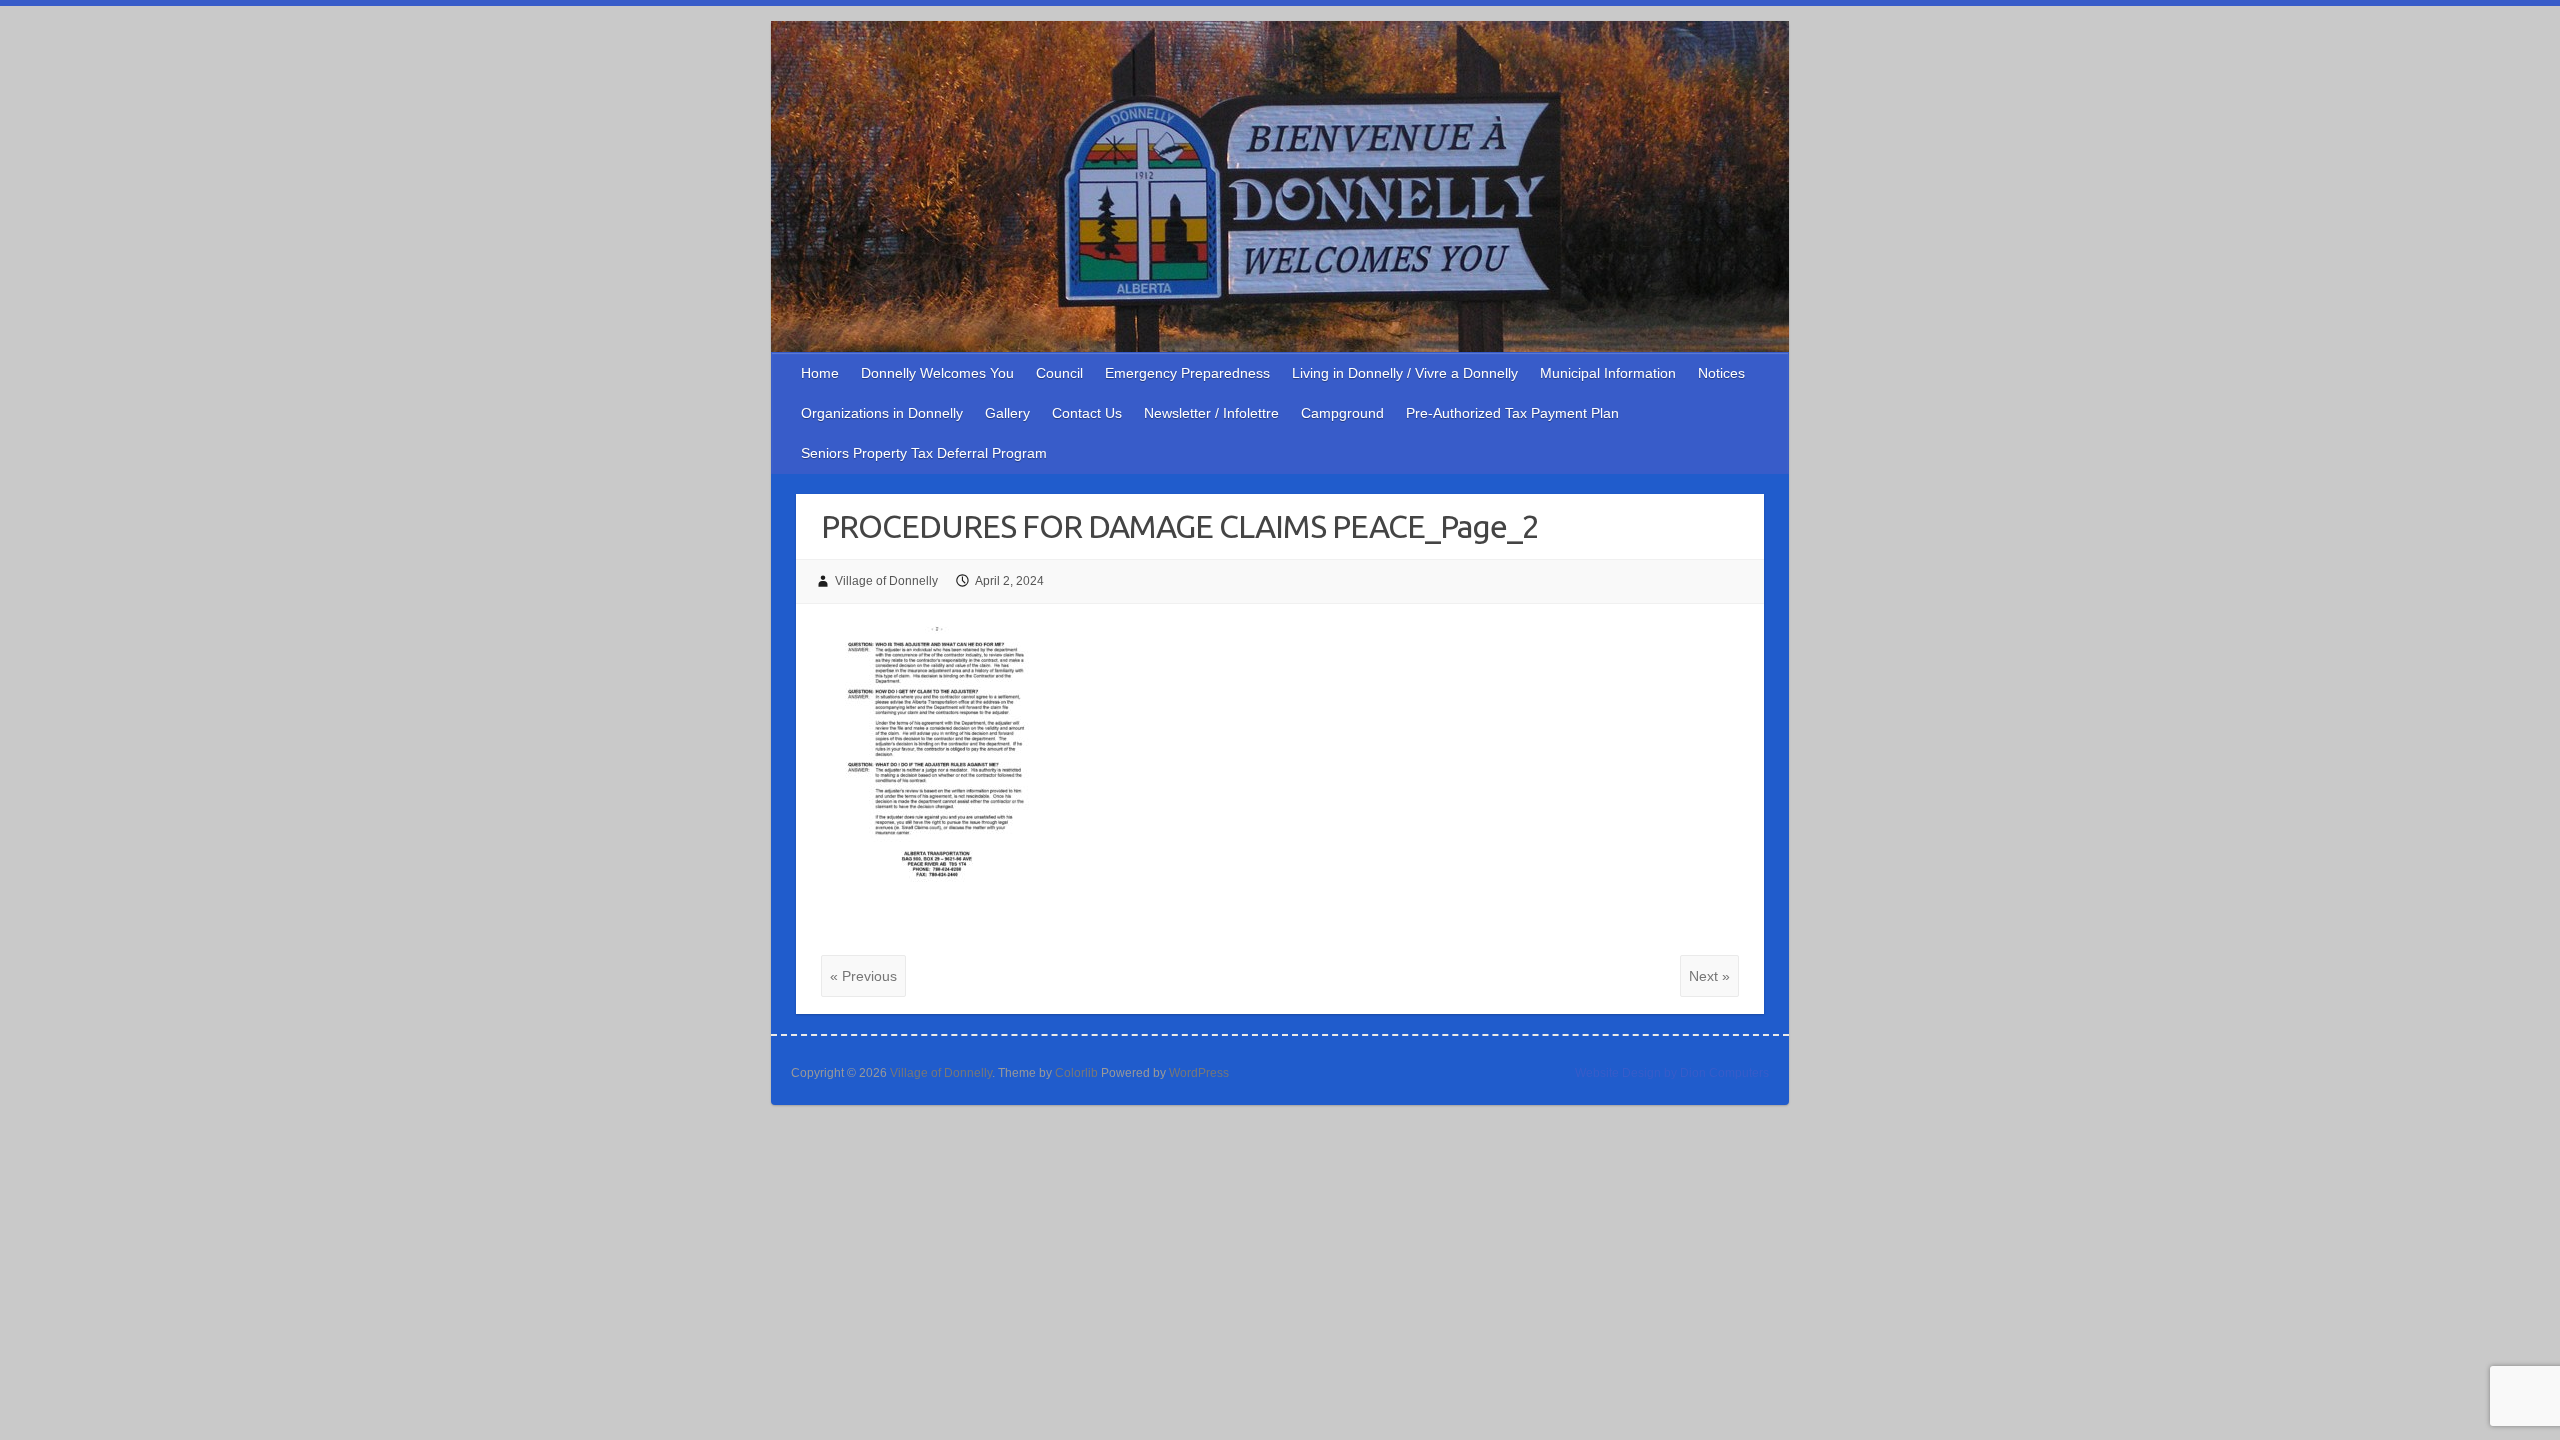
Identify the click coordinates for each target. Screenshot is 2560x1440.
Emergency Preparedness (1187, 373)
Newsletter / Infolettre (1211, 413)
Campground (1342, 413)
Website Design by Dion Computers (1672, 1073)
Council (1059, 373)
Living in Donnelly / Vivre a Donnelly (1405, 373)
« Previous (863, 976)
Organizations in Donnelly (882, 413)
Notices (1721, 373)
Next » (1709, 976)
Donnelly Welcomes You (937, 373)
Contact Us (1087, 413)
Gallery (1007, 413)
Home (820, 373)
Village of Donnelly (886, 581)
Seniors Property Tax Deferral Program (924, 453)
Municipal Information (1608, 373)
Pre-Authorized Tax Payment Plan (1512, 413)
